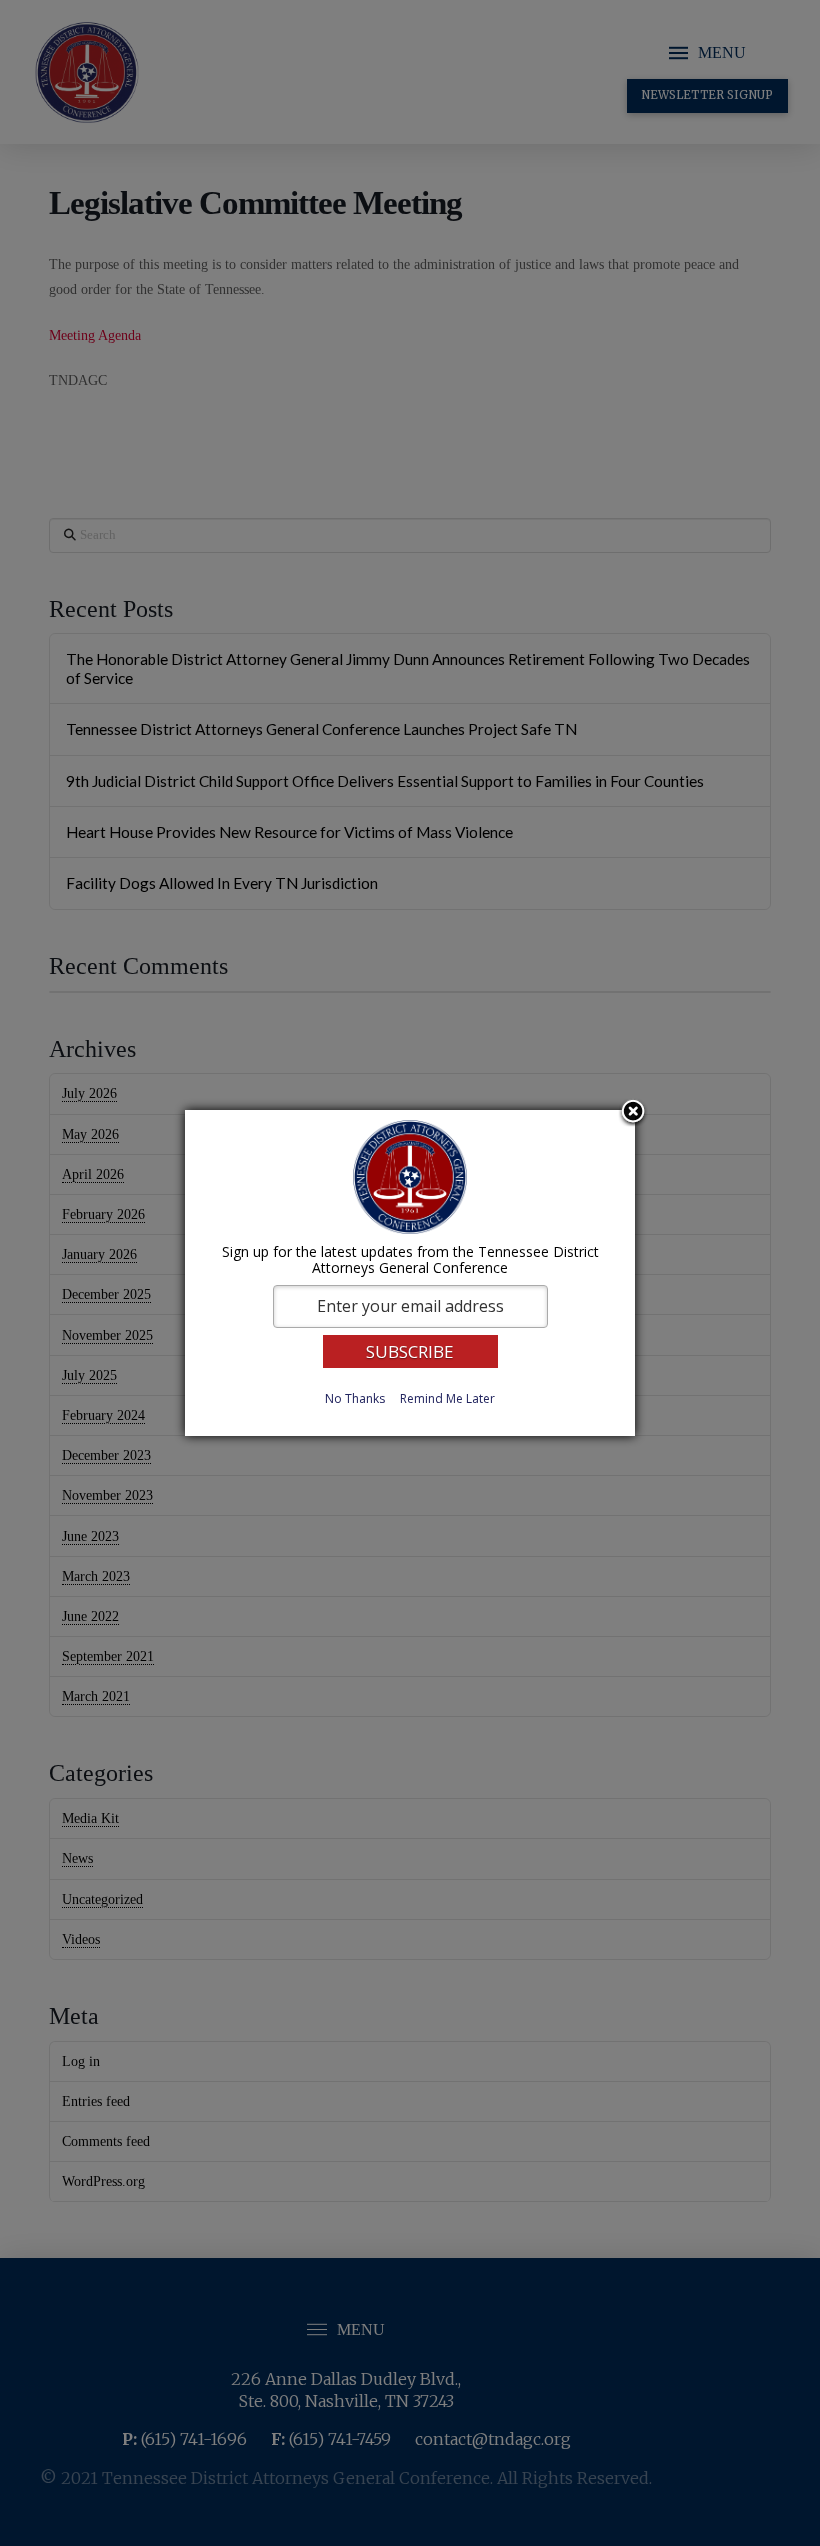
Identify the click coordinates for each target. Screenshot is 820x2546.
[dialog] (410, 1273)
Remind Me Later (447, 1398)
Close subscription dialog (633, 1113)
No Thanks (355, 1398)
